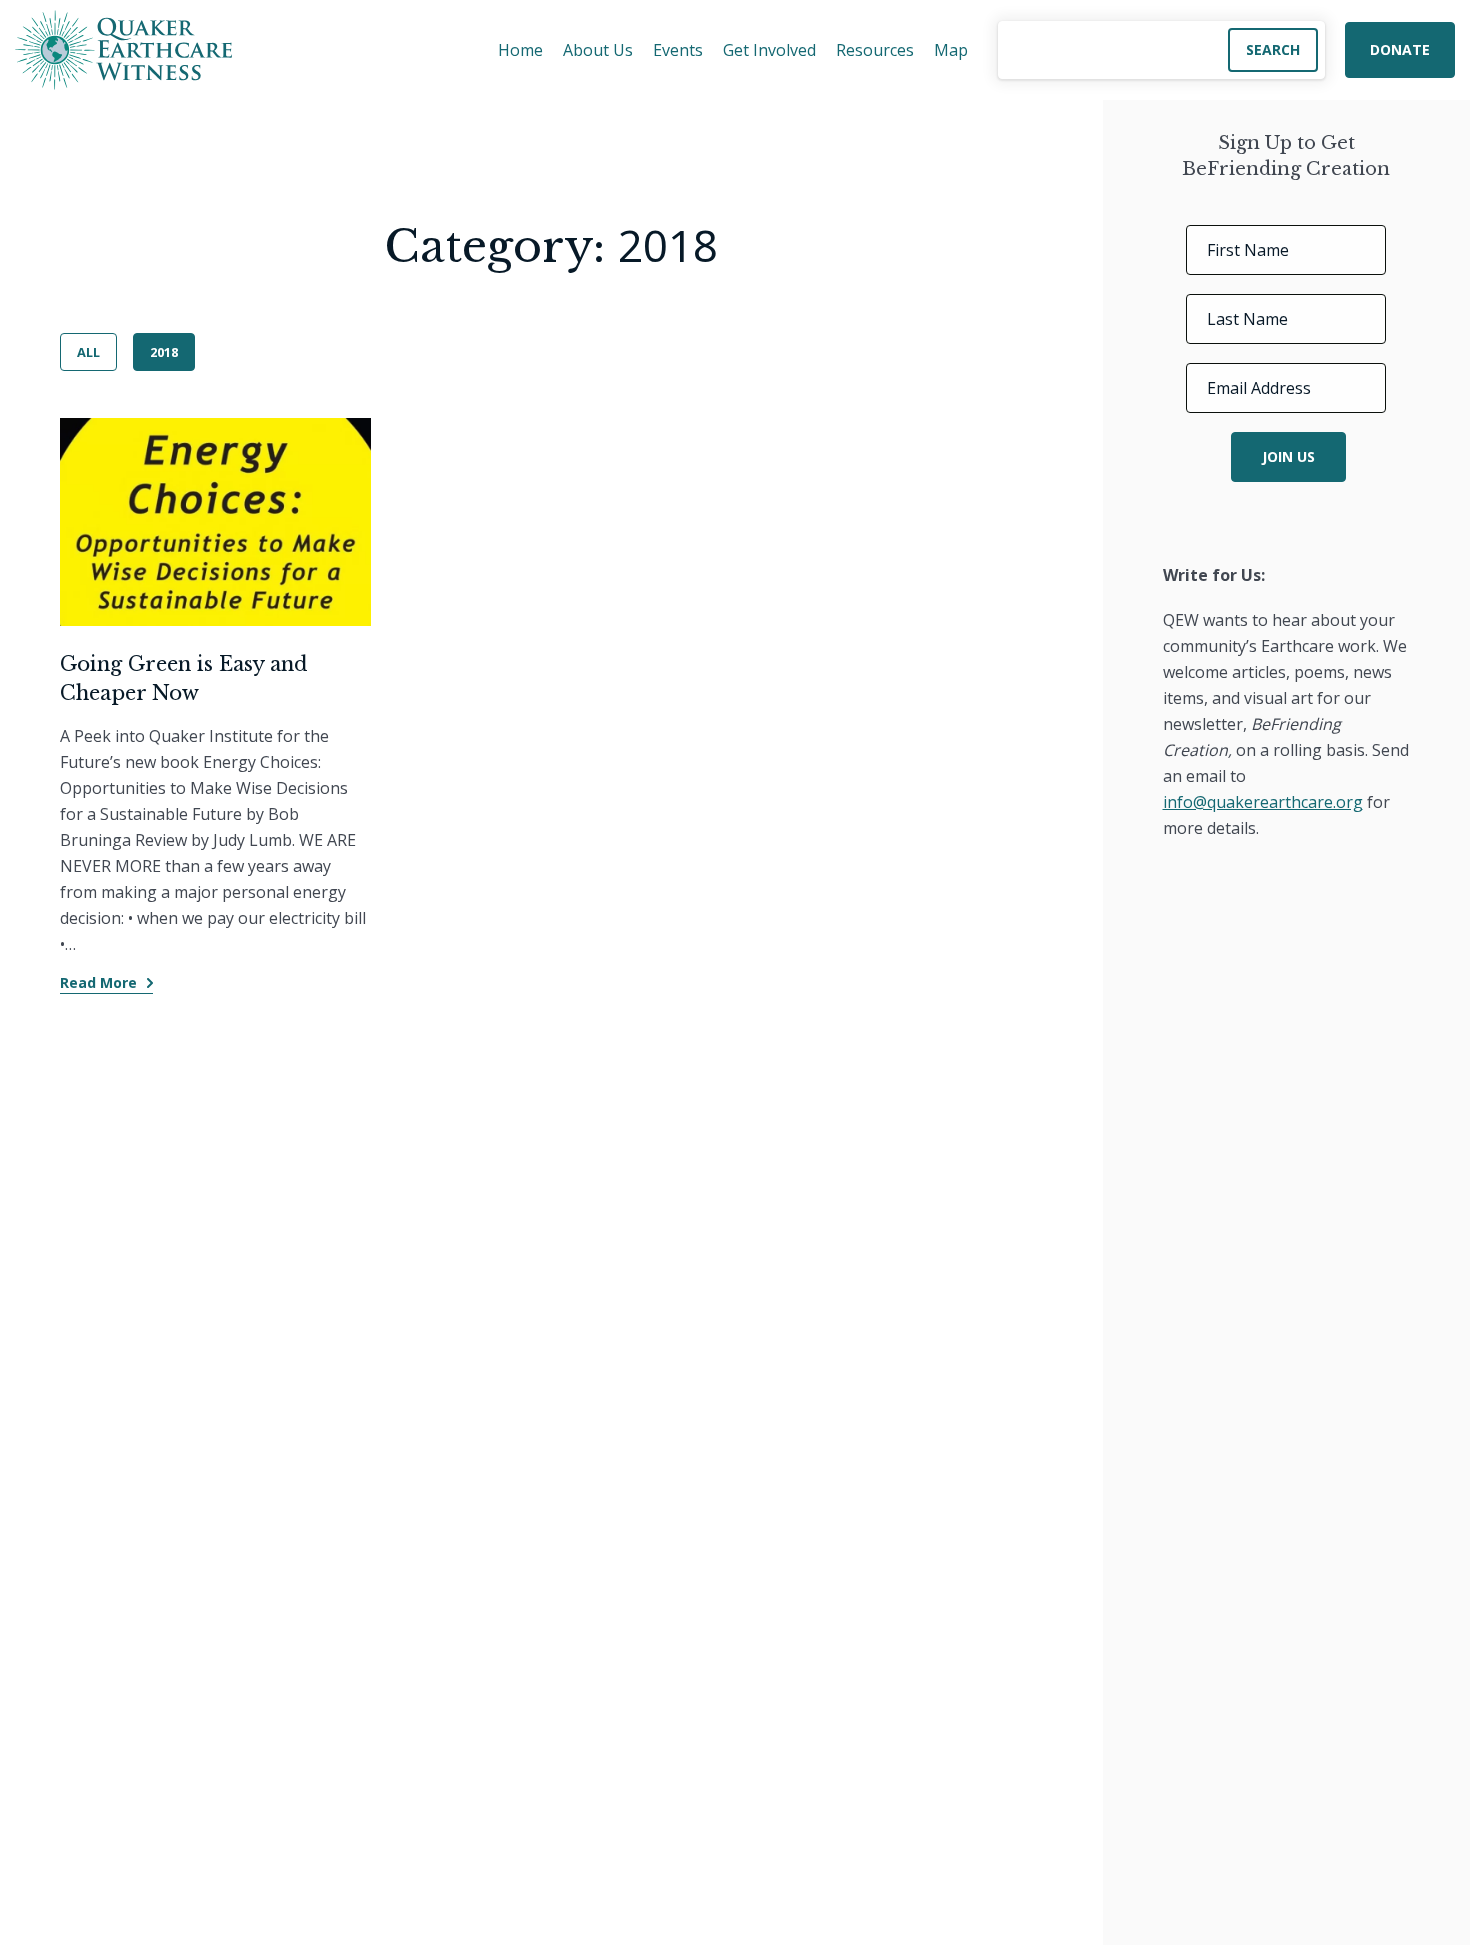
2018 (164, 352)
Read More (98, 982)
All (88, 352)
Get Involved (769, 50)
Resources (875, 50)
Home (520, 50)
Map (951, 50)
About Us (598, 50)
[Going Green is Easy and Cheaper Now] (215, 522)
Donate (1400, 49)
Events (678, 50)
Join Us (1288, 457)
